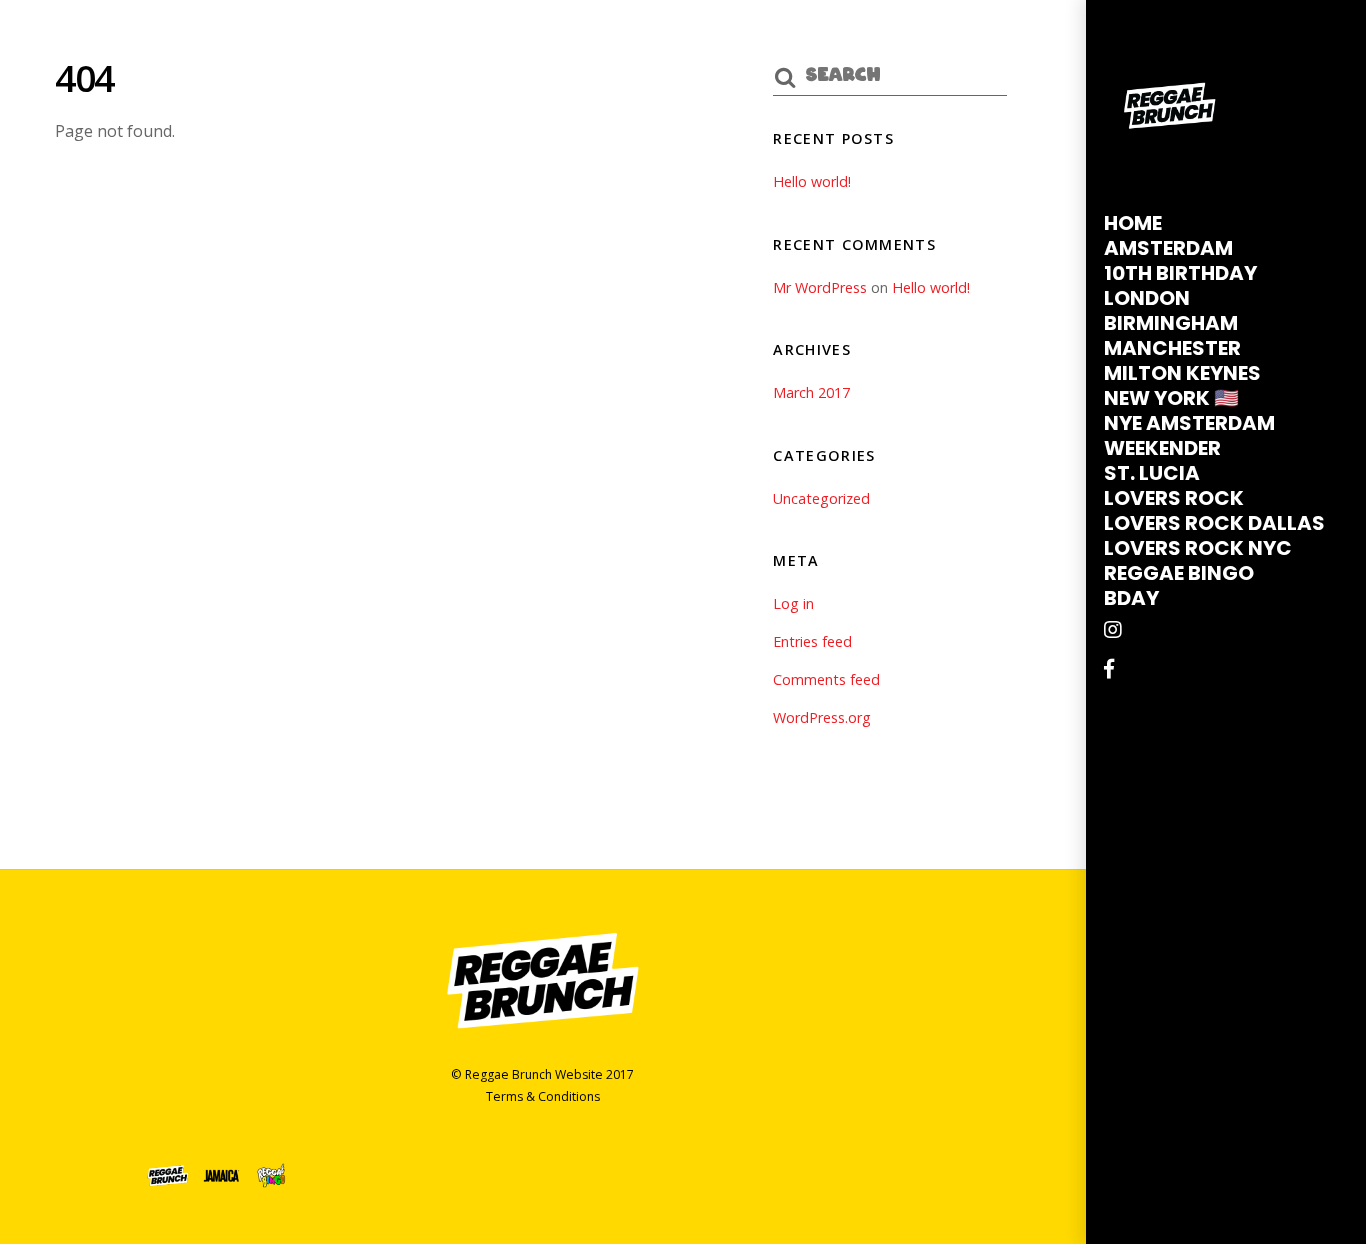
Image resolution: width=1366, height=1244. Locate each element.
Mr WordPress (820, 287)
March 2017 (811, 392)
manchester (1172, 348)
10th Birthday (1180, 273)
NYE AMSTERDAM (1189, 423)
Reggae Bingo (1179, 573)
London (1147, 298)
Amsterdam (1168, 248)
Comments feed (826, 679)
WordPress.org (822, 717)
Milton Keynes (1182, 373)
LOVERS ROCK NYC (1198, 548)
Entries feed (812, 641)
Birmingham (1171, 323)
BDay (1131, 598)
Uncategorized (821, 498)
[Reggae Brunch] (1170, 154)
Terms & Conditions (543, 1096)
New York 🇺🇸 (1171, 398)
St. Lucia (1152, 473)
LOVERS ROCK (1174, 498)
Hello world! (812, 181)
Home (1133, 223)
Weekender (1162, 448)
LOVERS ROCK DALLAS (1214, 523)
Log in (793, 603)
